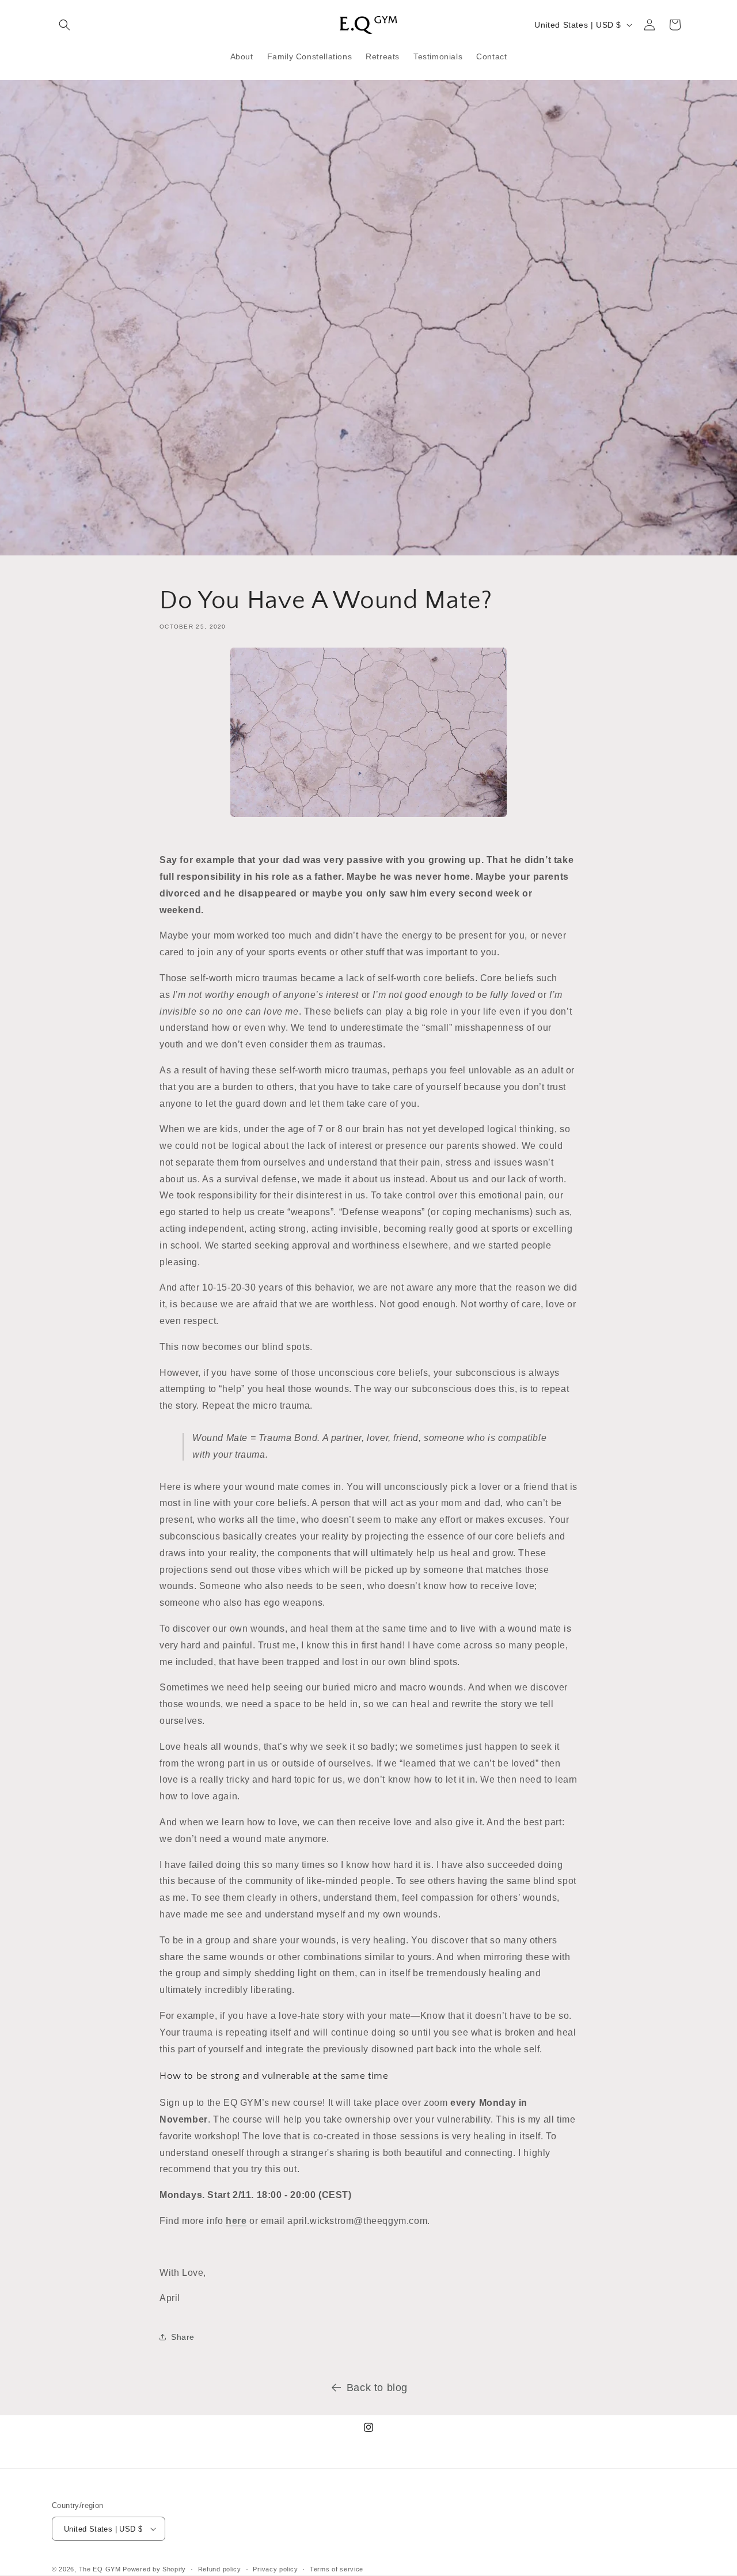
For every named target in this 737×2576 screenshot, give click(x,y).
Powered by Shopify (154, 2569)
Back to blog (377, 2388)
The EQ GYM (100, 2569)
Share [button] (183, 2336)
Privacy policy (275, 2569)
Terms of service (337, 2569)
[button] (64, 25)
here (236, 2220)
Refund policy (220, 2569)
